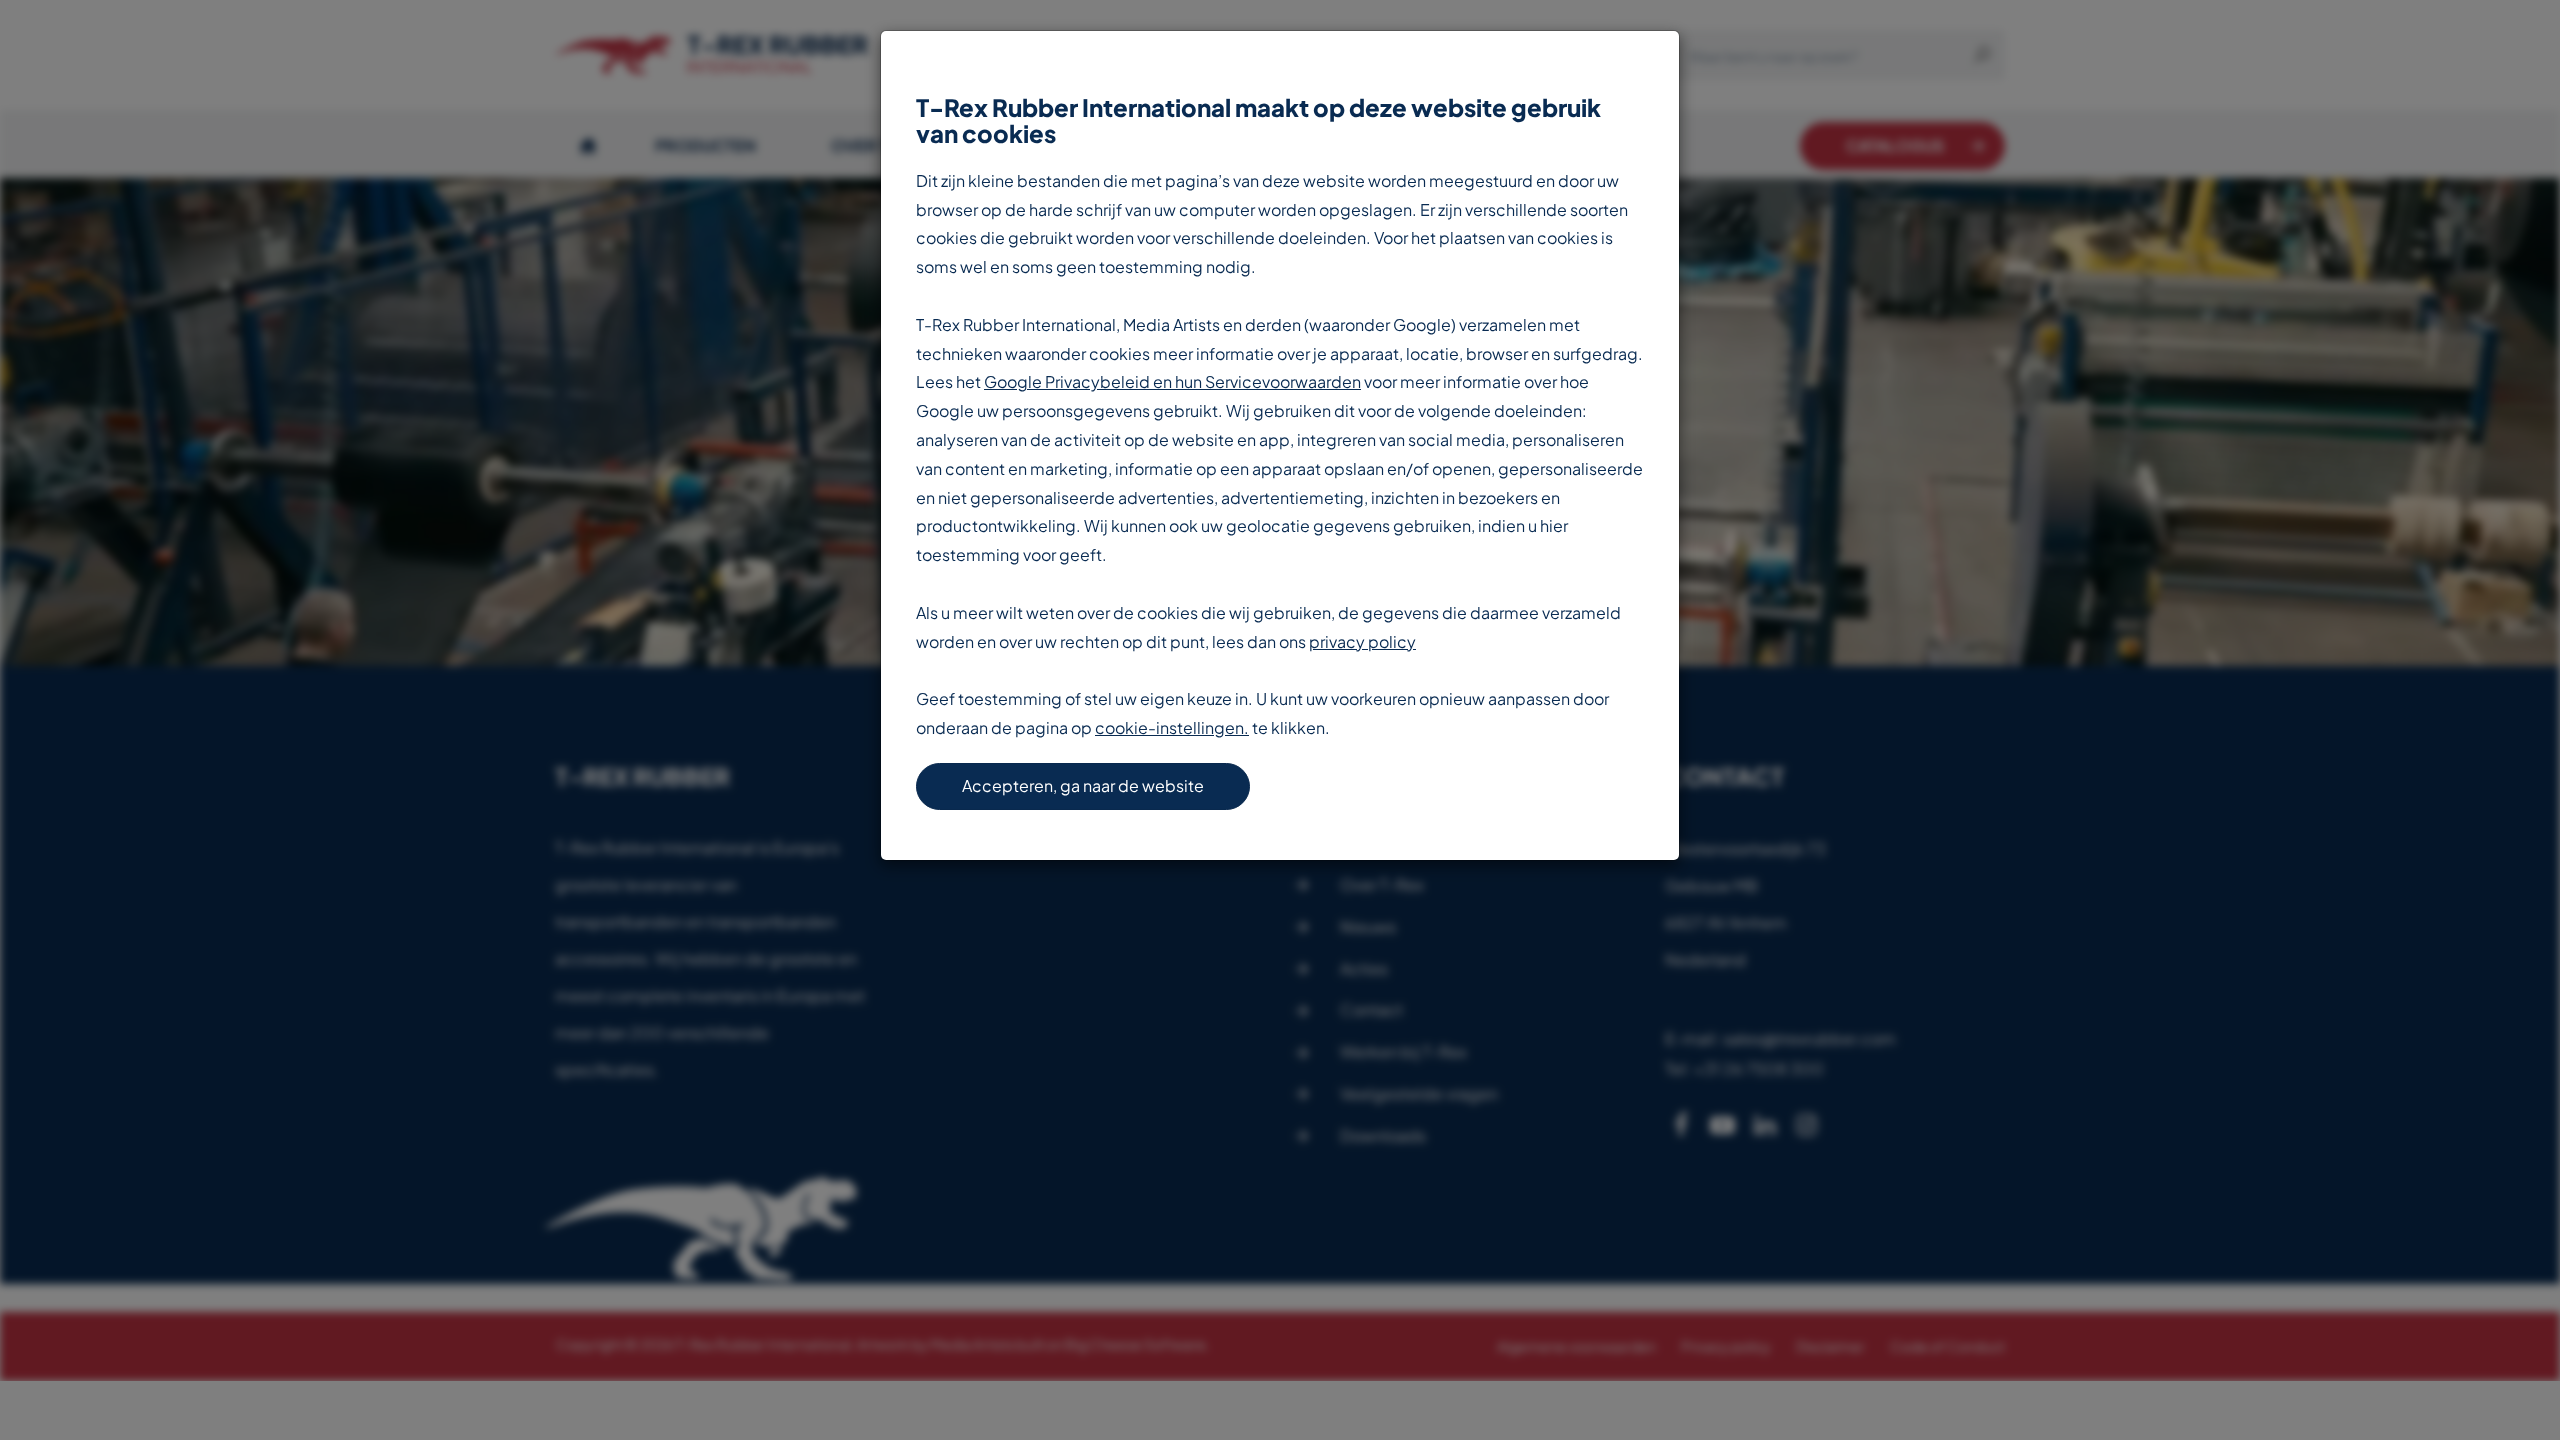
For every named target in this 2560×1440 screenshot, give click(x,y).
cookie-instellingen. (1172, 727)
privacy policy (1362, 641)
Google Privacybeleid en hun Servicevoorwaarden (1172, 381)
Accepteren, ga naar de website (1083, 785)
